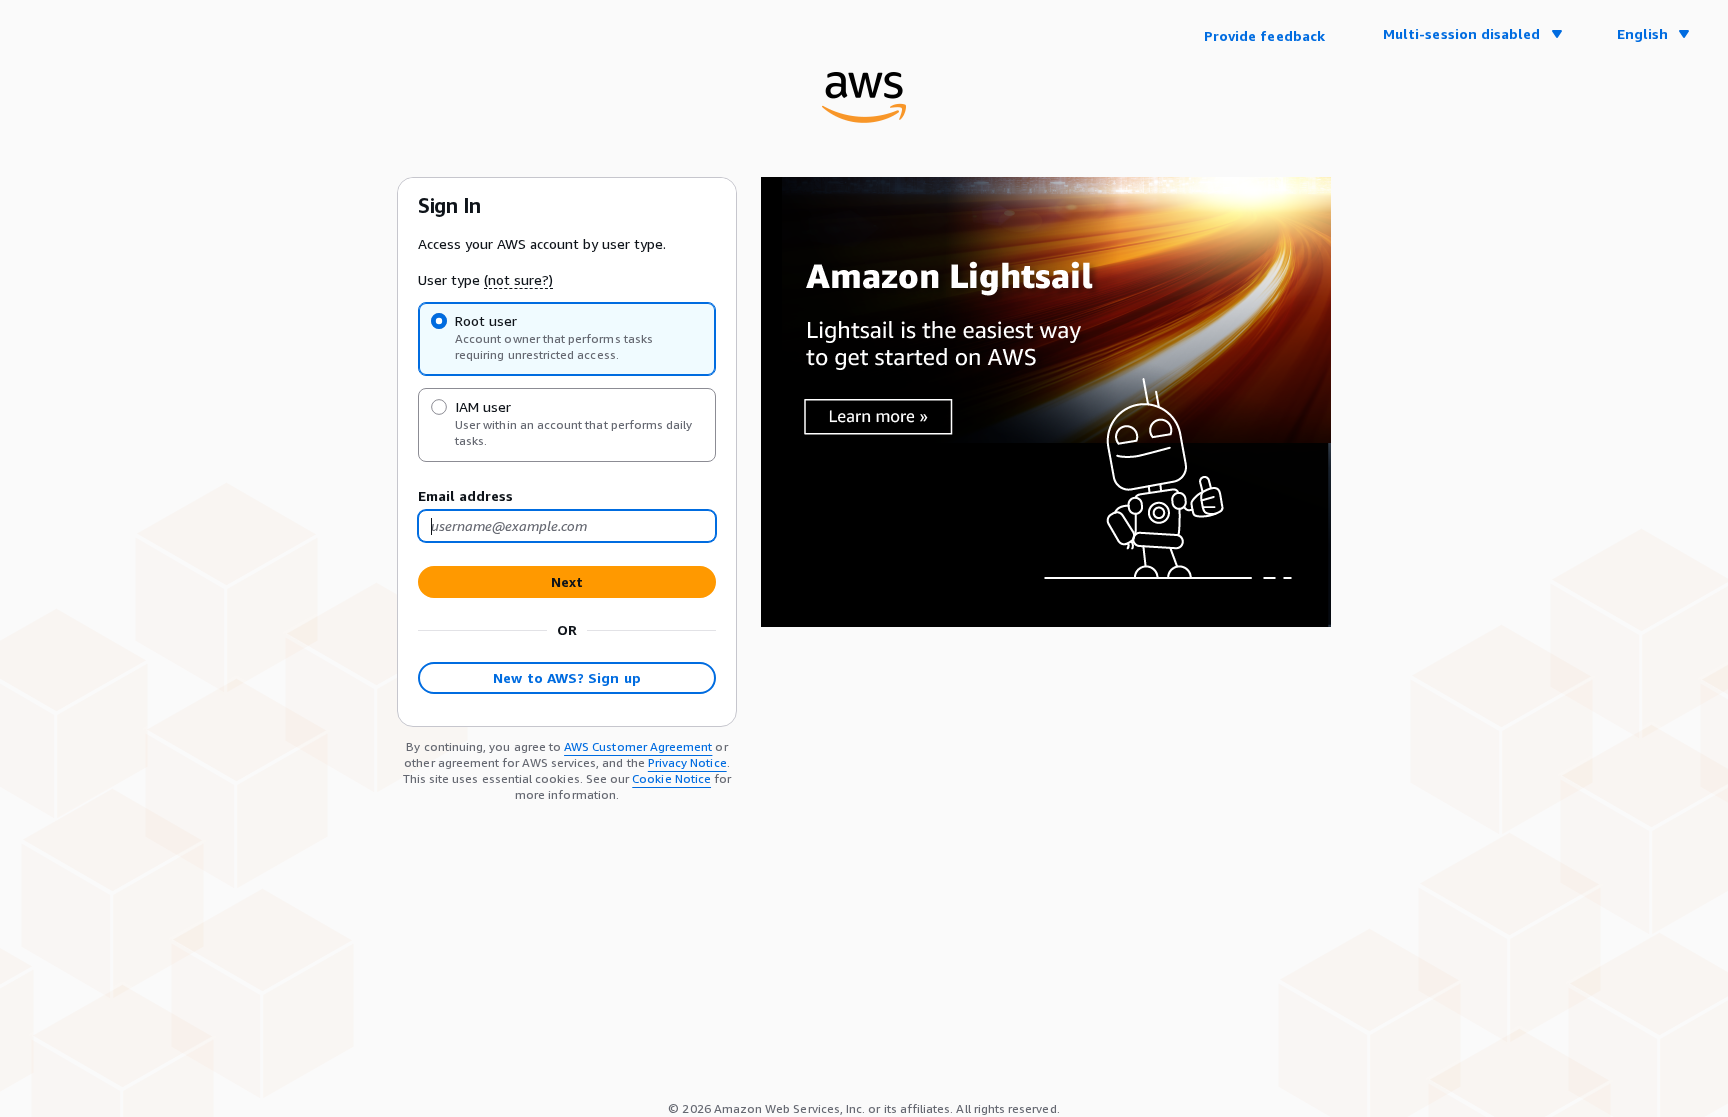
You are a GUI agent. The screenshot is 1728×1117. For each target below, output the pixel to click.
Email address (465, 495)
